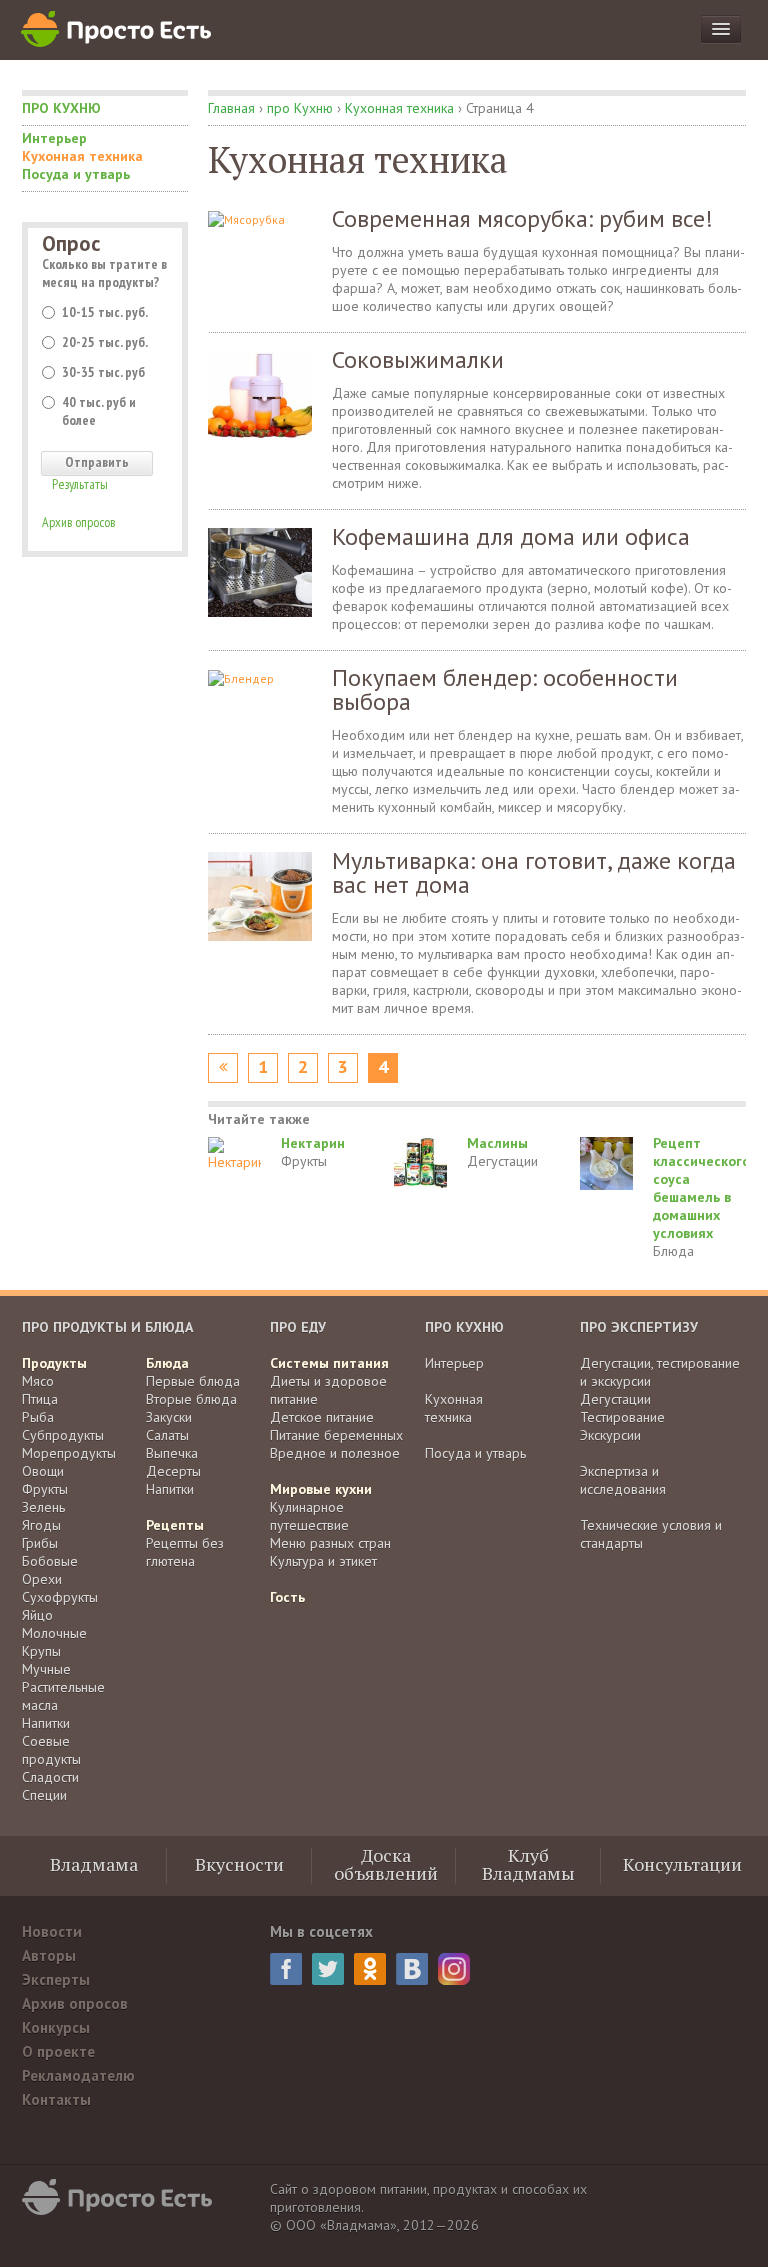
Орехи (42, 1579)
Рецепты (175, 1525)
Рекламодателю (78, 2075)
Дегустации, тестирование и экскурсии (660, 1372)
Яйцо (37, 1615)
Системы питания (329, 1363)
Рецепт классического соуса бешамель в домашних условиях (701, 1188)
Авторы (49, 1955)
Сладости (50, 1777)
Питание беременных (336, 1435)
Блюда (673, 1251)
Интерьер (54, 138)
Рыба (38, 1417)
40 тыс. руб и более (99, 411)
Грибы (40, 1543)
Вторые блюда (191, 1399)
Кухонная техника (82, 156)
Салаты (167, 1435)
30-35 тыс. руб (103, 372)
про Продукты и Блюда (107, 1327)
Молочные (54, 1633)
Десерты (173, 1471)
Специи (44, 1795)
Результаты (80, 484)
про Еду (298, 1327)
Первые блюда (193, 1381)
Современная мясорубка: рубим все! (522, 218)
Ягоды (41, 1525)
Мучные (46, 1669)
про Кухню (61, 108)
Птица (40, 1399)
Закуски (169, 1417)
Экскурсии (610, 1435)
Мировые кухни (321, 1489)
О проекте (58, 2051)
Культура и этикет (323, 1561)
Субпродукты (63, 1435)
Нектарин (313, 1143)
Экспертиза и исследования (623, 1480)
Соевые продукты (51, 1750)
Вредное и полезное (335, 1453)
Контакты (56, 2099)
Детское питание (322, 1417)
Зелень (43, 1507)
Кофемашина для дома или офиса (511, 536)
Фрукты (304, 1161)
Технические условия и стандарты (651, 1534)
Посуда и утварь (76, 174)
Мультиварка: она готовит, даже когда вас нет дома (534, 872)
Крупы (41, 1651)
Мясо (38, 1381)
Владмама (94, 1864)
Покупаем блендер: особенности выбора (505, 689)
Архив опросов (78, 522)
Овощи (43, 1471)
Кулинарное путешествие (309, 1516)
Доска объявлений (386, 1864)
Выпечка (172, 1453)
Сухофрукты (60, 1597)
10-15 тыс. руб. (105, 312)
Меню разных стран (330, 1543)
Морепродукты (69, 1453)
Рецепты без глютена (185, 1552)
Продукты (54, 1363)
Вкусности (239, 1864)
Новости (52, 1931)
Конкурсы (56, 2027)
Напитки (46, 1723)
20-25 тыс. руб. (105, 342)
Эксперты (56, 1979)
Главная (231, 108)
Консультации (682, 1864)
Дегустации (502, 1161)
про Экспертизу (639, 1327)
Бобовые (50, 1561)
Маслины (497, 1143)
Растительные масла (63, 1696)
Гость (287, 1597)
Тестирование (622, 1417)
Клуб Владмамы (528, 1864)
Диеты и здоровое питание (328, 1390)
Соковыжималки (418, 359)
